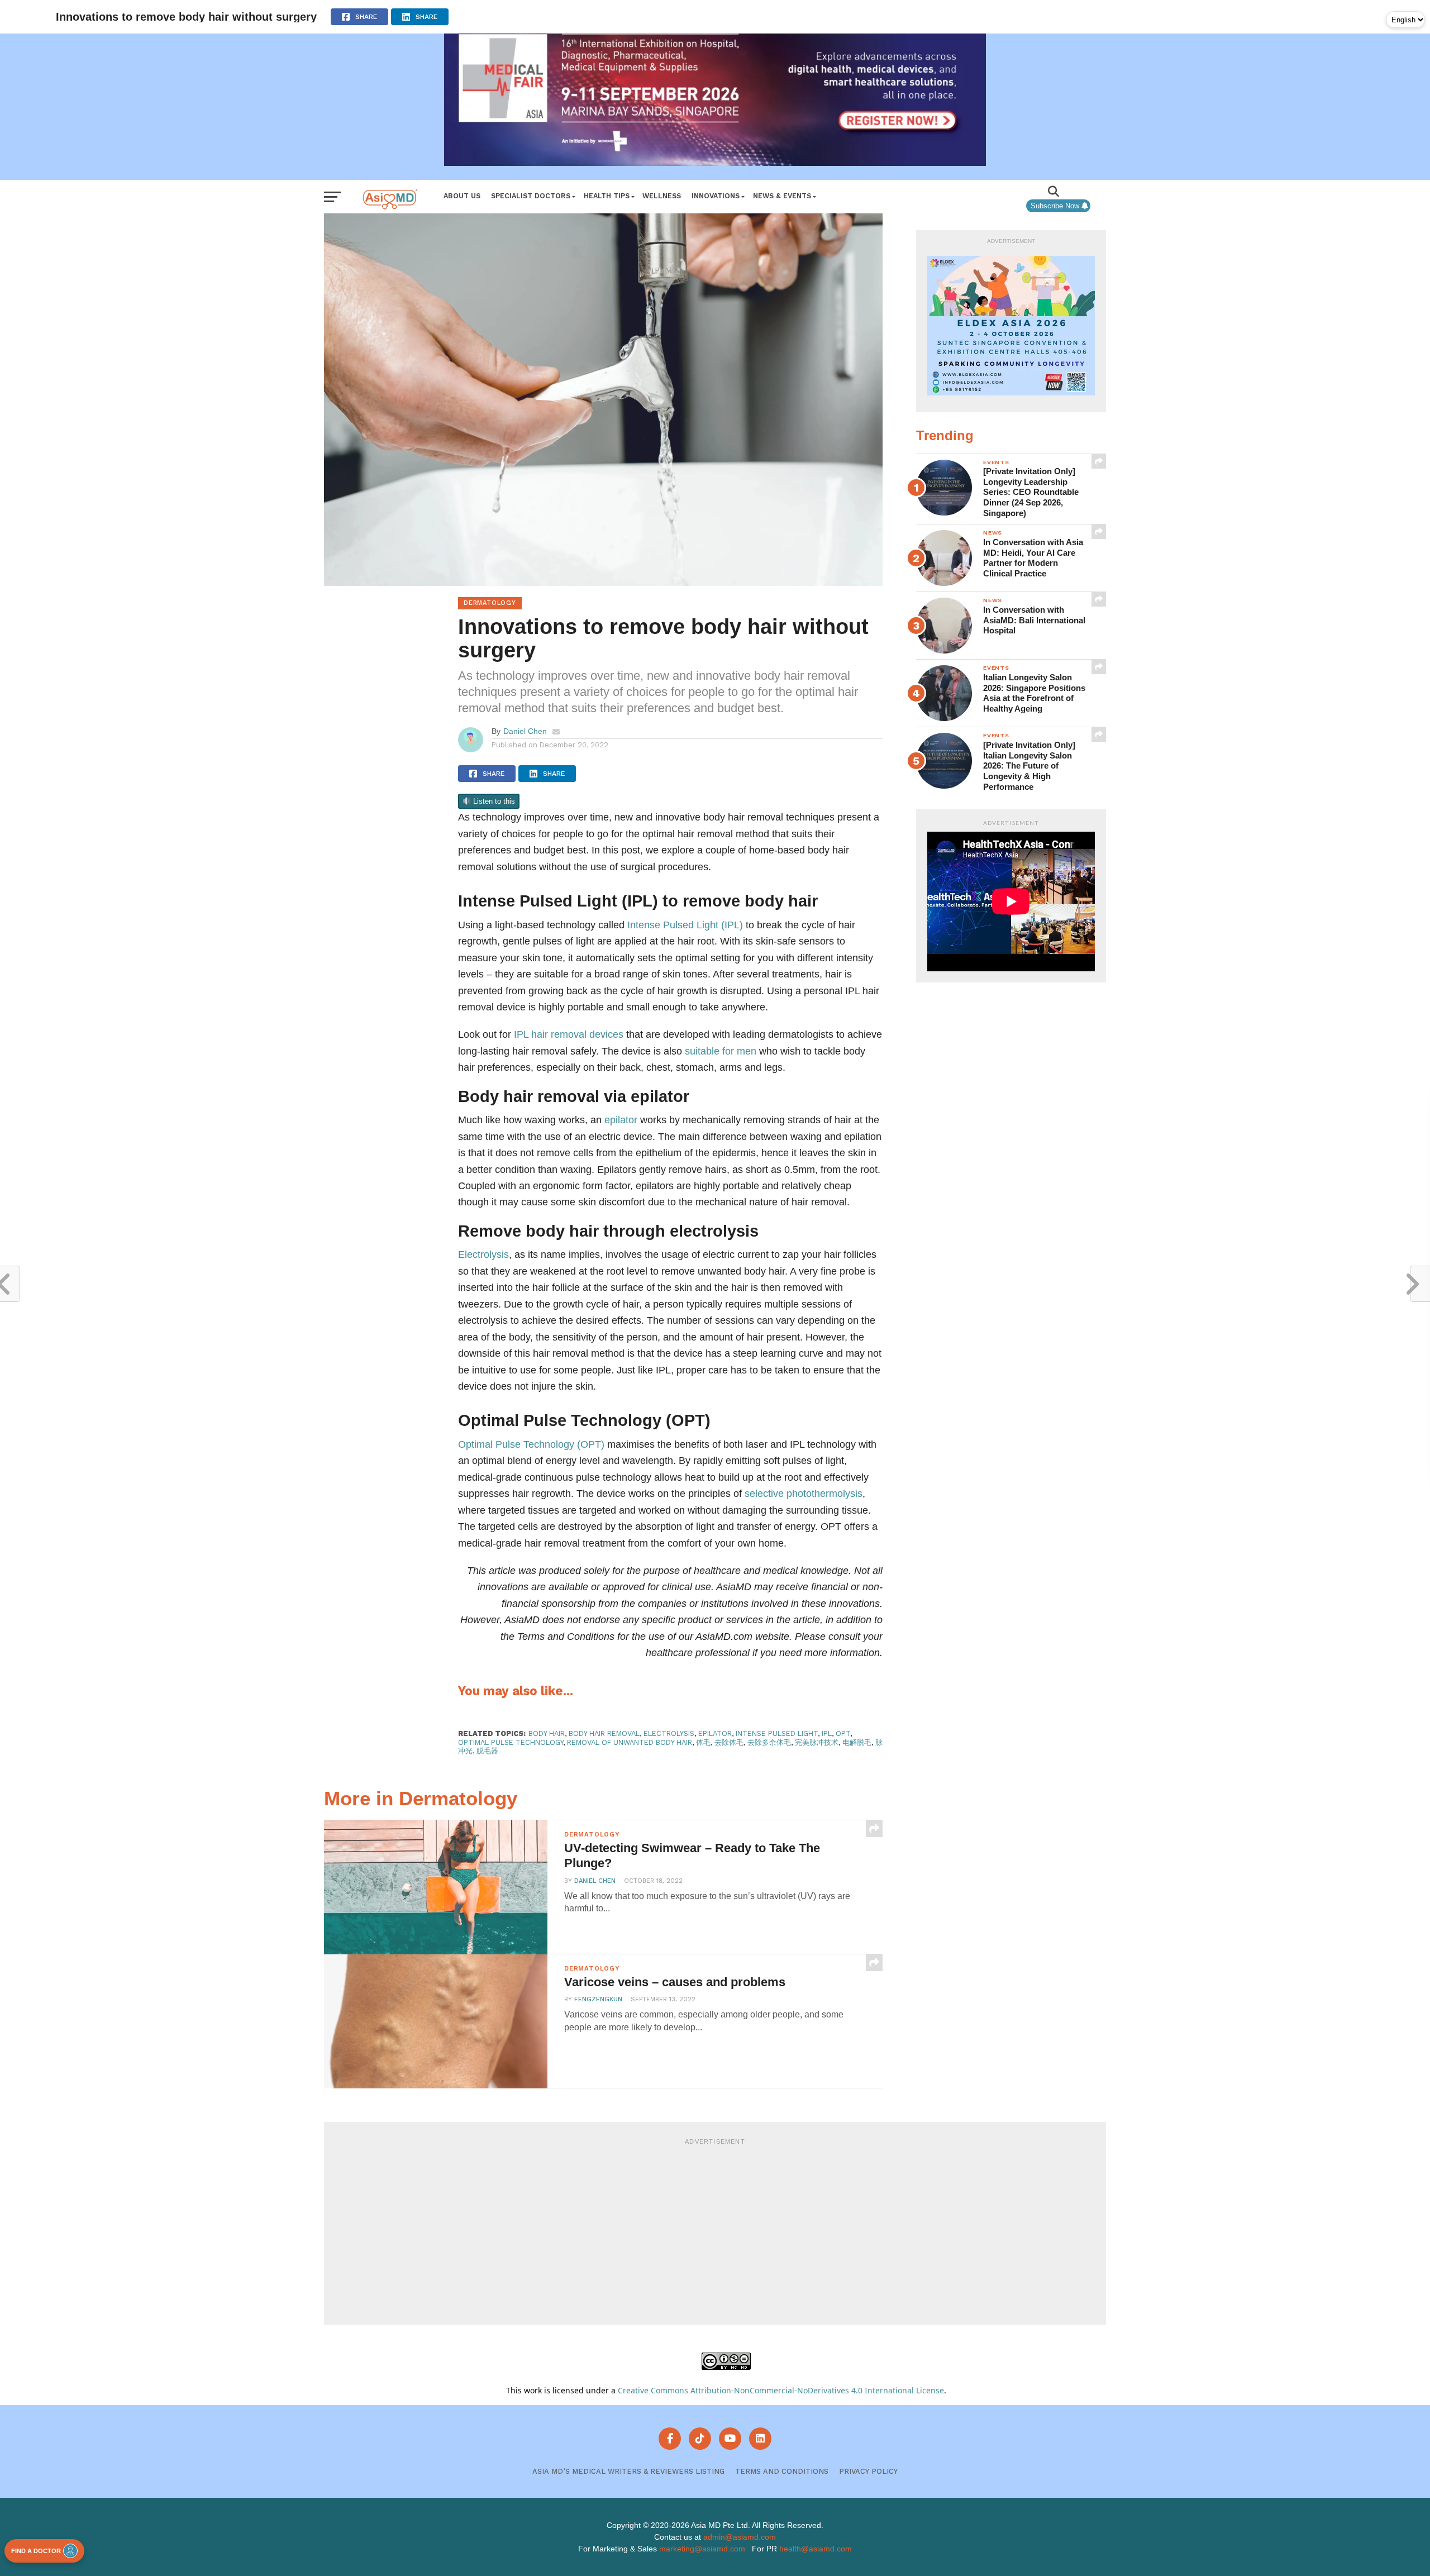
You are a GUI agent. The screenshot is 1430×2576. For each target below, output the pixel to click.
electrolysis (669, 1733)
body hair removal (604, 1733)
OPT (843, 1733)
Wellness (662, 196)
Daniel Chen (525, 731)
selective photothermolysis (804, 1493)
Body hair (547, 1733)
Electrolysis (483, 1254)
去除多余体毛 (769, 1742)
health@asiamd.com (816, 2549)
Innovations (716, 196)
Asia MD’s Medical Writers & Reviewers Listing (628, 2471)
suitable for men (721, 1051)
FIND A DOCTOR (36, 2551)
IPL (827, 1733)
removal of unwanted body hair (630, 1742)
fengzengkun (598, 1999)
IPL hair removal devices (569, 1034)
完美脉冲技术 (817, 1742)
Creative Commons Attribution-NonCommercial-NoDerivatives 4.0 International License (781, 2390)
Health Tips (607, 196)
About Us (462, 196)
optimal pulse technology (511, 1742)
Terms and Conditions (782, 2471)
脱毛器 (487, 1751)
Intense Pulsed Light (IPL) (685, 925)
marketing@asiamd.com (702, 2549)
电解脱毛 (857, 1742)
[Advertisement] (715, 2230)
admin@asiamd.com (740, 2537)
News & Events (782, 196)
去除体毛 (729, 1742)
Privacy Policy (868, 2471)
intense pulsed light (777, 1733)
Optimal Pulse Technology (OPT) (531, 1444)
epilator (621, 1120)
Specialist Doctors (531, 196)
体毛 (703, 1742)
